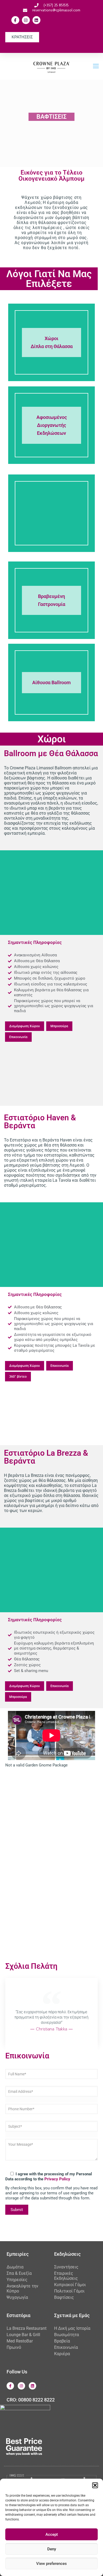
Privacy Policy (57, 2179)
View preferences (51, 2564)
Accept (52, 2534)
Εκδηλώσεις (67, 2254)
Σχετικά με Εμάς (72, 2315)
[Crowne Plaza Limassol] (51, 66)
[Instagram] (26, 20)
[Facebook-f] (15, 20)
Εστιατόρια (18, 2315)
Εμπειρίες (18, 2254)
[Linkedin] (36, 20)
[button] (95, 2485)
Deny (52, 2549)
